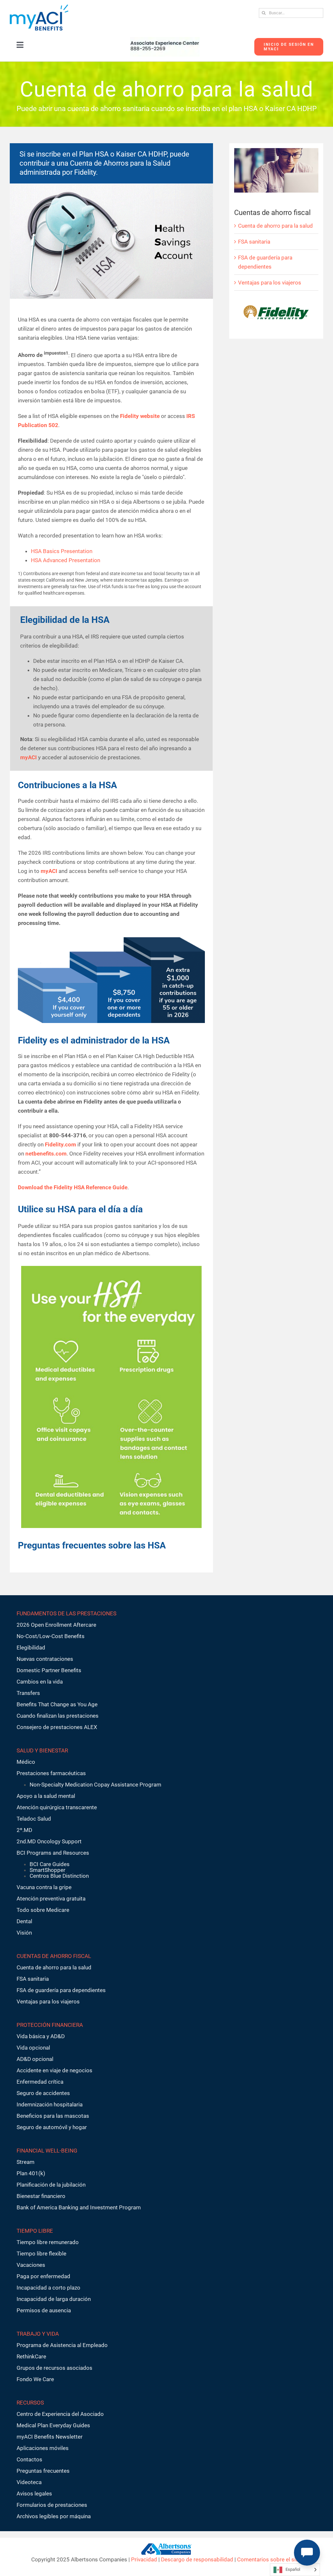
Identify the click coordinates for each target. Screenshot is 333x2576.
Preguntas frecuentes (43, 2471)
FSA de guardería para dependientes (61, 1990)
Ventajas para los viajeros (270, 283)
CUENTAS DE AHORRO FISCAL (54, 1956)
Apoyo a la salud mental (46, 1796)
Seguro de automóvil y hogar (52, 2127)
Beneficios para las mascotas (53, 2116)
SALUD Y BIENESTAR (42, 1750)
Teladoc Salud (34, 1819)
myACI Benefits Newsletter (50, 2437)
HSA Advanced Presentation (66, 560)
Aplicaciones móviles (43, 2448)
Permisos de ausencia (44, 2310)
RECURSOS (30, 2403)
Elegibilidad (31, 1648)
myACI (28, 757)
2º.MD (24, 1830)
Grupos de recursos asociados (54, 2368)
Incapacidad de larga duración (54, 2299)
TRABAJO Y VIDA (38, 2334)
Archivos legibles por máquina (54, 2516)
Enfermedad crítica (40, 2082)
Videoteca (29, 2482)
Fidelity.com (60, 1144)
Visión (24, 1933)
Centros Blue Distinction (59, 1876)
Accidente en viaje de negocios (54, 2070)
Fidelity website (140, 416)
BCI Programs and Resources (53, 1853)
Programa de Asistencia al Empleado (62, 2345)
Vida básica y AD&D (41, 2036)
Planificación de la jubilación (51, 2185)
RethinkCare (31, 2356)
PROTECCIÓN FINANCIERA (50, 2025)
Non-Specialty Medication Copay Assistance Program (95, 1785)
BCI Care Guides (50, 1864)
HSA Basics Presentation (62, 551)
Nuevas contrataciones (45, 1659)
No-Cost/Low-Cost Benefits (51, 1636)
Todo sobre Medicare (43, 1910)
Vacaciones (31, 2265)
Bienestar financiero (41, 2196)
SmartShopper (47, 1870)
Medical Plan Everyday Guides (53, 2425)
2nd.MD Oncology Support (49, 1841)
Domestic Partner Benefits (49, 1670)
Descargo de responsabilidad (197, 2559)
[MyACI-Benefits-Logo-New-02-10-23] (39, 7)
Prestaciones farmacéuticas (51, 1773)
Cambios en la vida (40, 1682)
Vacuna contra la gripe (44, 1887)
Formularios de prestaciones (52, 2505)
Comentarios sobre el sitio (270, 2559)
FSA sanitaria (254, 242)
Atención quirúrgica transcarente (57, 1807)
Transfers (28, 1693)
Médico (26, 1762)
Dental (24, 1921)
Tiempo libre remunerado (48, 2242)
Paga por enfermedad (43, 2276)
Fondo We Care (35, 2379)
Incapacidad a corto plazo (48, 2288)
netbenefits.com (46, 1154)
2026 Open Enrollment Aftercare (56, 1625)
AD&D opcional (35, 2059)
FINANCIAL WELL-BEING (47, 2151)
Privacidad (144, 2559)
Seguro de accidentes (43, 2093)
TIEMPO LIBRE (35, 2231)
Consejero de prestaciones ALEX (57, 1727)
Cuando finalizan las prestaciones (58, 1716)
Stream (26, 2162)
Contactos (29, 2459)
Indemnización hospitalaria (50, 2104)
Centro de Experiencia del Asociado (60, 2414)
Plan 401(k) (31, 2173)
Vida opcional (33, 2048)
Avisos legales (34, 2494)
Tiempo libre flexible (41, 2254)
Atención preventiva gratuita (51, 1899)
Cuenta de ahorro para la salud (275, 226)
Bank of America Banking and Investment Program (79, 2207)
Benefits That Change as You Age (57, 1704)
